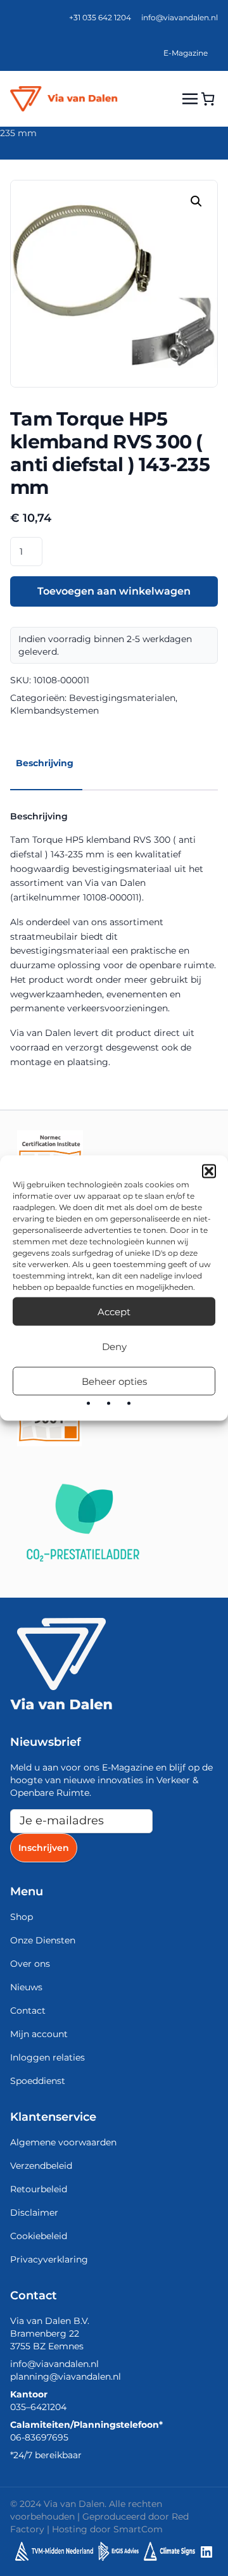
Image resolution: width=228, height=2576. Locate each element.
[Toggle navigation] (190, 98)
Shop (22, 1917)
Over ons (30, 1964)
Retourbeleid (39, 2189)
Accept (114, 1311)
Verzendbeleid (41, 2166)
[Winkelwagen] (208, 99)
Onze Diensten (43, 1940)
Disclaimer (34, 2213)
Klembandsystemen (54, 710)
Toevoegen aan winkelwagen (114, 591)
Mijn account (39, 2034)
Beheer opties (114, 1381)
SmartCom (138, 2529)
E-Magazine (186, 53)
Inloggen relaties (47, 2057)
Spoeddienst (38, 2081)
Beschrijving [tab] (45, 763)
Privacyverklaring (49, 2259)
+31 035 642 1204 (100, 17)
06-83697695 (39, 2437)
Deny (114, 1346)
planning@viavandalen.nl (66, 2377)
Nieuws (26, 1987)
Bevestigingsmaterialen (122, 698)
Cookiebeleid (39, 2236)
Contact (28, 2011)
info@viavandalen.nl (180, 17)
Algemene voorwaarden (63, 2142)
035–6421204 (38, 2407)
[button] (209, 1171)
